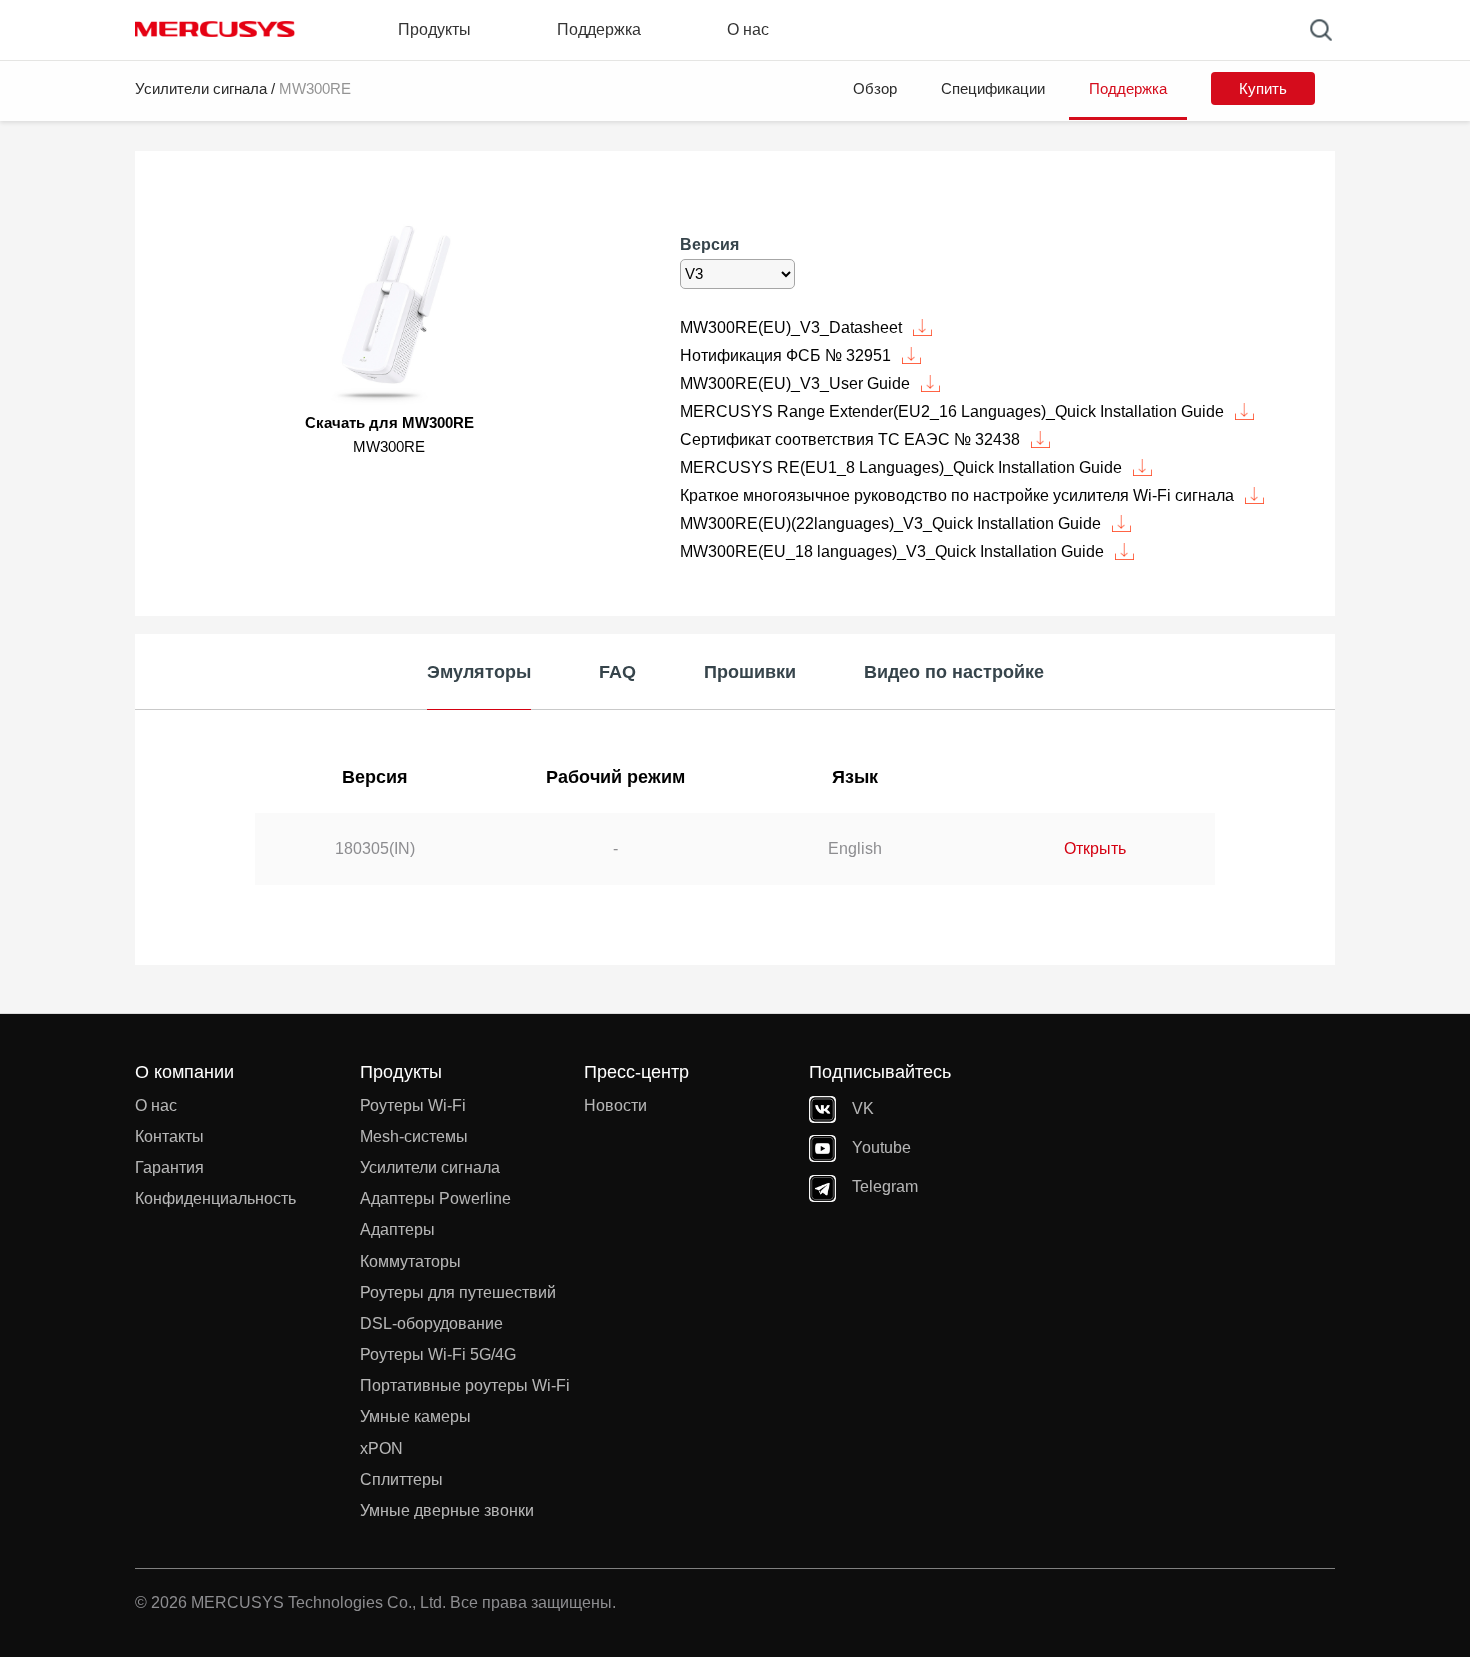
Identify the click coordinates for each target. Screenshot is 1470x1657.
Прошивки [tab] (750, 672)
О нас (156, 1105)
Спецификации (993, 88)
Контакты (169, 1136)
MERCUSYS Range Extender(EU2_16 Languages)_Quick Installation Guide (952, 411)
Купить (1263, 88)
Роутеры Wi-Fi (413, 1105)
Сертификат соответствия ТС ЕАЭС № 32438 (850, 439)
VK (863, 1108)
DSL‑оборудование (431, 1323)
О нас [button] (748, 29)
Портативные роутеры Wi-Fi (465, 1385)
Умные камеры (415, 1416)
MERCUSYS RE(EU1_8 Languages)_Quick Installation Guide (901, 467)
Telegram (885, 1186)
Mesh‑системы (414, 1136)
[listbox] (737, 274)
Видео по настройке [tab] (954, 672)
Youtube (881, 1147)
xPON (381, 1448)
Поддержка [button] (599, 29)
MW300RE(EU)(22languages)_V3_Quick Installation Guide (890, 523)
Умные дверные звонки (447, 1510)
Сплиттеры (401, 1479)
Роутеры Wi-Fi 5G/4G (438, 1354)
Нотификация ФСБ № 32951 (785, 355)
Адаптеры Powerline (435, 1198)
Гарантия (169, 1167)
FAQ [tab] (617, 672)
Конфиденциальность (215, 1198)
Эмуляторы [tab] (479, 672)
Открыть (1095, 848)
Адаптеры (397, 1229)
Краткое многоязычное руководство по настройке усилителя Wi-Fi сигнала (957, 495)
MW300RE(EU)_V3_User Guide (795, 383)
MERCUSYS (215, 29)
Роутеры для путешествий (458, 1292)
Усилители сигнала (201, 88)
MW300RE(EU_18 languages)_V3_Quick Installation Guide (892, 551)
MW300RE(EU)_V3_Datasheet (791, 327)
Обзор (875, 88)
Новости (615, 1105)
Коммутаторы (410, 1261)
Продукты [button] (434, 29)
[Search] (1321, 30)
